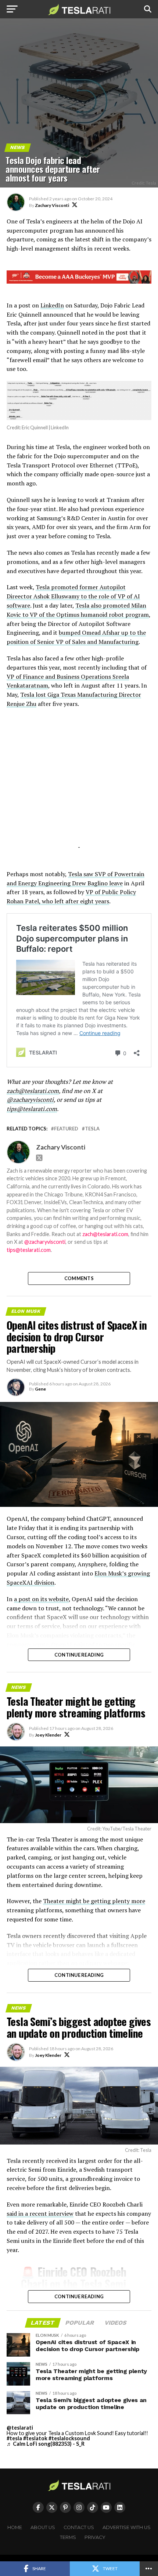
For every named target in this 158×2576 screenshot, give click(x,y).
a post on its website (41, 1599)
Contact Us (79, 2527)
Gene (40, 1389)
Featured (66, 1129)
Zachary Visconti (52, 205)
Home (15, 2527)
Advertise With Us (127, 2527)
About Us (43, 2527)
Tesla (92, 1129)
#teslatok (35, 2438)
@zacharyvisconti (30, 1100)
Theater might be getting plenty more (94, 1901)
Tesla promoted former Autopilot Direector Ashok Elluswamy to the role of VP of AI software (73, 596)
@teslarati (20, 2428)
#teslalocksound (69, 2438)
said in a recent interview (40, 2214)
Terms (68, 2537)
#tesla (14, 2438)
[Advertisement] (79, 787)
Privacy (95, 2537)
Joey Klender (48, 1735)
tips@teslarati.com (32, 1109)
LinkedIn (52, 305)
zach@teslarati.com (33, 1091)
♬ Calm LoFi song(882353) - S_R (46, 2444)
